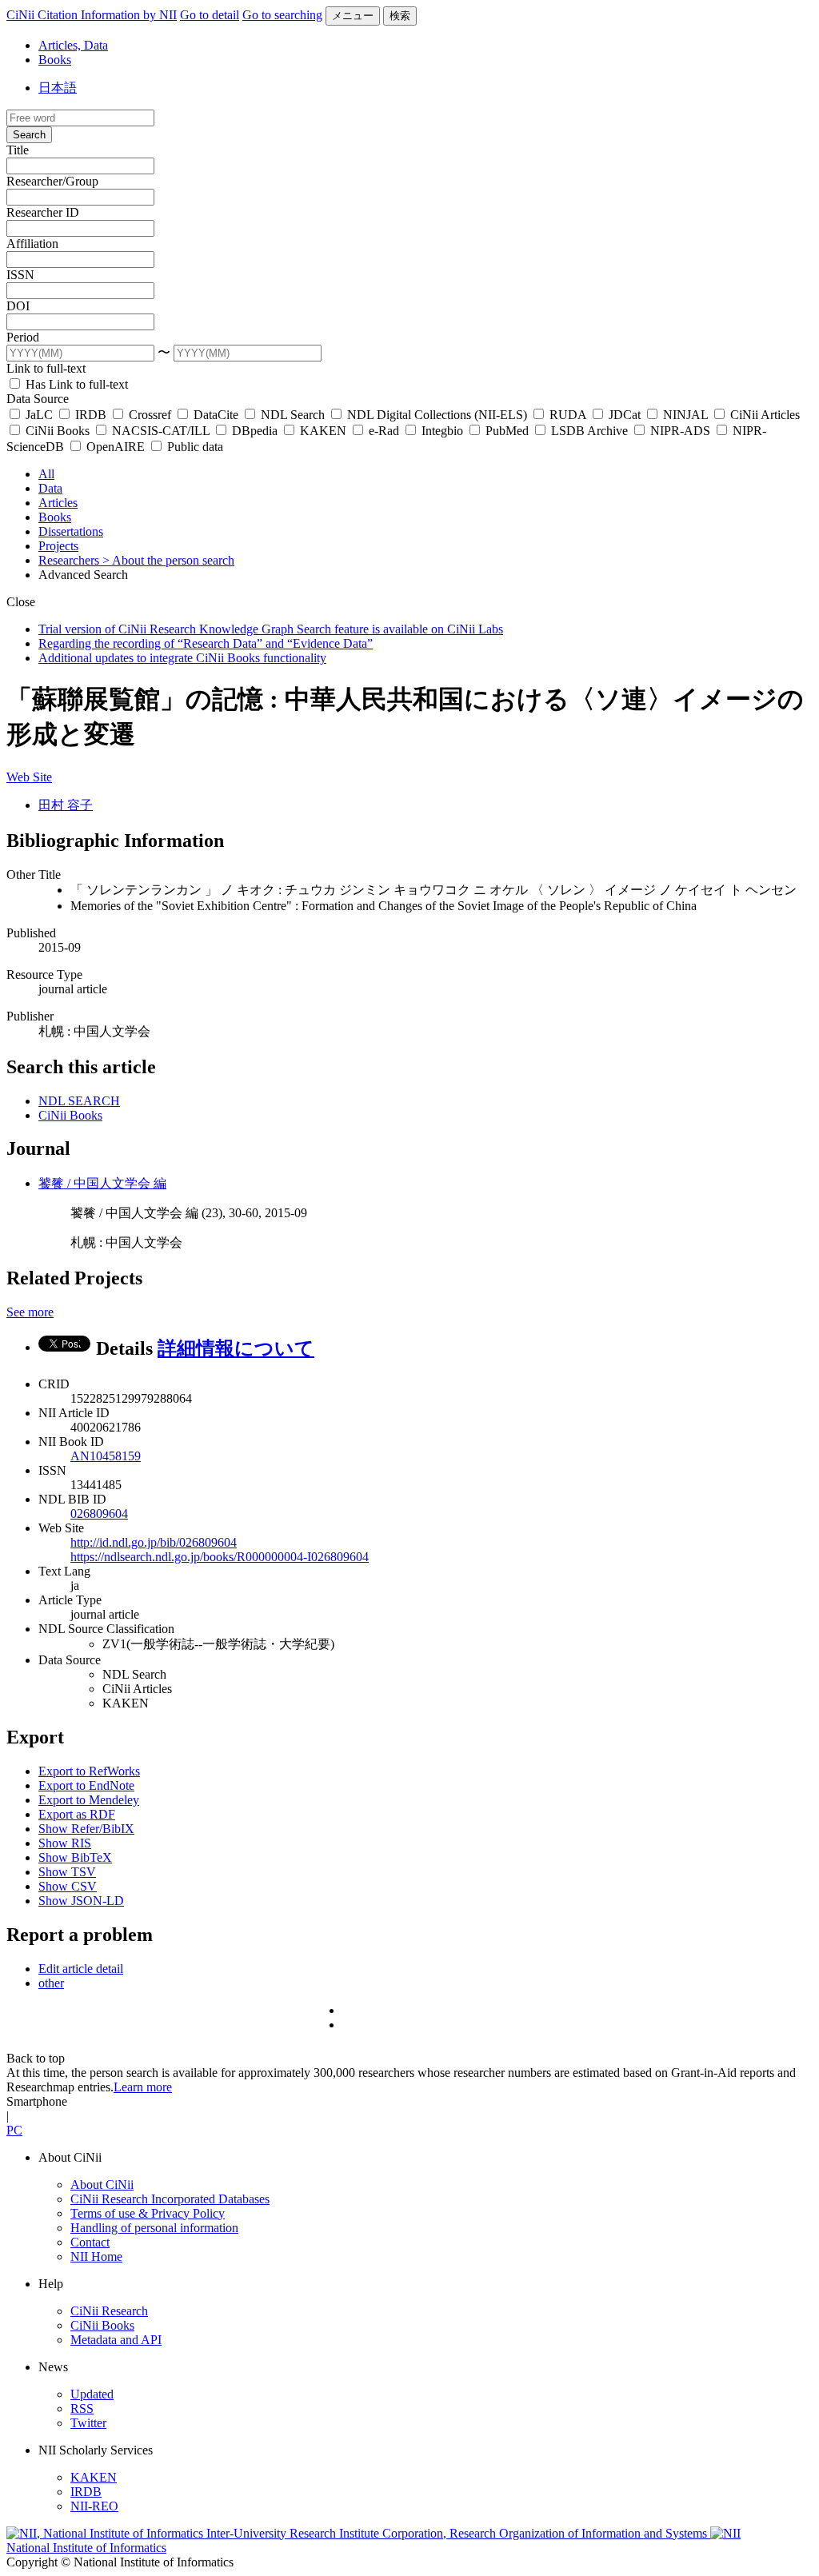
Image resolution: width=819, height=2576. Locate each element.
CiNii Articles (763, 415)
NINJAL (685, 415)
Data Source (38, 399)
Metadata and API (116, 2340)
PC (14, 2130)
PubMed (507, 431)
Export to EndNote (86, 1785)
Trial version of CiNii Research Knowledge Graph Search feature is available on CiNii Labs (271, 629)
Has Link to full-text (75, 384)
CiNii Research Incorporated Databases (170, 2199)
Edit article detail (81, 1969)
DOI (18, 306)
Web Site (29, 777)
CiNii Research (109, 2311)
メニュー (353, 16)
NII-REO (94, 2506)
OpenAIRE (116, 447)
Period (23, 337)
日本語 (58, 88)
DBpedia (255, 431)
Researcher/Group (52, 181)
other (51, 1983)
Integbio (442, 431)
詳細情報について (236, 1348)
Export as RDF (77, 1814)
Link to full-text (46, 368)
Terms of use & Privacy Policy (148, 2213)
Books (55, 60)
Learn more (143, 2087)
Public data (194, 447)
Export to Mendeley (89, 1800)
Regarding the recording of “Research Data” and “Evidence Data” (206, 643)
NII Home (96, 2256)
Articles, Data (73, 45)
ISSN (20, 275)
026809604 (99, 1514)
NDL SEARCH (79, 1101)
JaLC (39, 415)
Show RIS (65, 1843)
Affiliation (32, 244)
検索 (400, 16)
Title (18, 150)
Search (29, 135)
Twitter (88, 2423)
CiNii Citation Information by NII (92, 15)
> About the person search (168, 560)
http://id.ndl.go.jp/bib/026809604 (154, 1542)
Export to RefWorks (89, 1771)
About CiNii (102, 2185)
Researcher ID (43, 212)
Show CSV (68, 1886)
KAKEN (323, 431)
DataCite (216, 415)
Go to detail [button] (210, 15)
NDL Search (293, 415)
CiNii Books (58, 431)
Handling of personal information (154, 2228)
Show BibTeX (75, 1857)
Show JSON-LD (81, 1901)
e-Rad (384, 431)
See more (30, 1312)
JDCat (625, 415)
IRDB (91, 415)
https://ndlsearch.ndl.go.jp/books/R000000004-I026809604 (220, 1557)
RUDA (568, 415)
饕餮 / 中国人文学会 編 (102, 1183)
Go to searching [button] (282, 15)
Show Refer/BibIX (86, 1829)
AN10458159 (106, 1456)
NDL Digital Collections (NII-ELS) (437, 415)
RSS (82, 2408)
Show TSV (67, 1872)
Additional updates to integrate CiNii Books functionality (182, 658)
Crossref (150, 415)
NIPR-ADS (680, 431)
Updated (92, 2394)
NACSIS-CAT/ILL (161, 431)
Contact (90, 2242)
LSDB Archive (589, 431)
